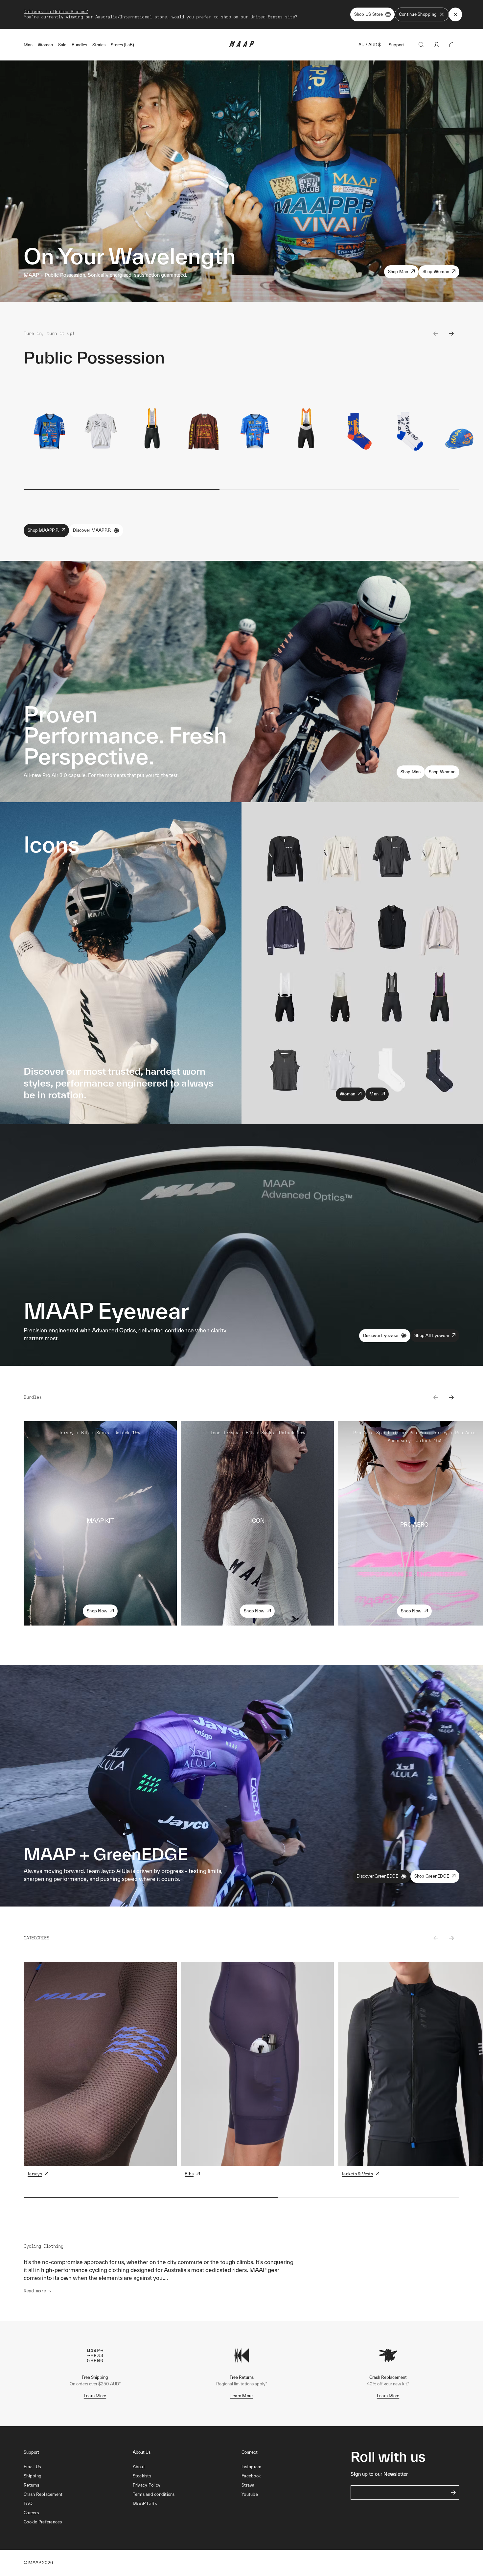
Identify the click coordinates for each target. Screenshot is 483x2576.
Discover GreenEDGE (378, 1876)
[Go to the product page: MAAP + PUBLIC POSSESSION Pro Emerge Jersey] (101, 431)
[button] (78, 2522)
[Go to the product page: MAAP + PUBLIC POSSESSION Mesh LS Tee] (203, 431)
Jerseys (35, 2174)
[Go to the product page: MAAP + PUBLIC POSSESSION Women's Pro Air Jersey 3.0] (255, 431)
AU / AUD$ (370, 45)
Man (28, 45)
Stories (99, 45)
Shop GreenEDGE (432, 1876)
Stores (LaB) (122, 45)
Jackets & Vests (357, 2174)
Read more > (37, 2291)
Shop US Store (368, 14)
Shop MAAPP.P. (43, 530)
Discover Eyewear (381, 1335)
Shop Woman (436, 272)
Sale (62, 45)
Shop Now (97, 1611)
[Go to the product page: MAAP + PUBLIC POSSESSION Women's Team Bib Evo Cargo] (306, 431)
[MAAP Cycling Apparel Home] (241, 46)
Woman (45, 45)
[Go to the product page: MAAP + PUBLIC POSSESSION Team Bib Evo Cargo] (152, 431)
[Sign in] (437, 45)
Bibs (189, 2174)
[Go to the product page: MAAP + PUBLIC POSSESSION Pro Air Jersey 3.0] (49, 431)
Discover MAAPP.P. (92, 530)
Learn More (95, 2396)
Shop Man (398, 272)
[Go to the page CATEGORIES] (100, 2064)
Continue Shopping (418, 14)
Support (396, 45)
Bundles (79, 45)
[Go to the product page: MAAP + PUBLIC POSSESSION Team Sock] (357, 431)
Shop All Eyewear (432, 1335)
